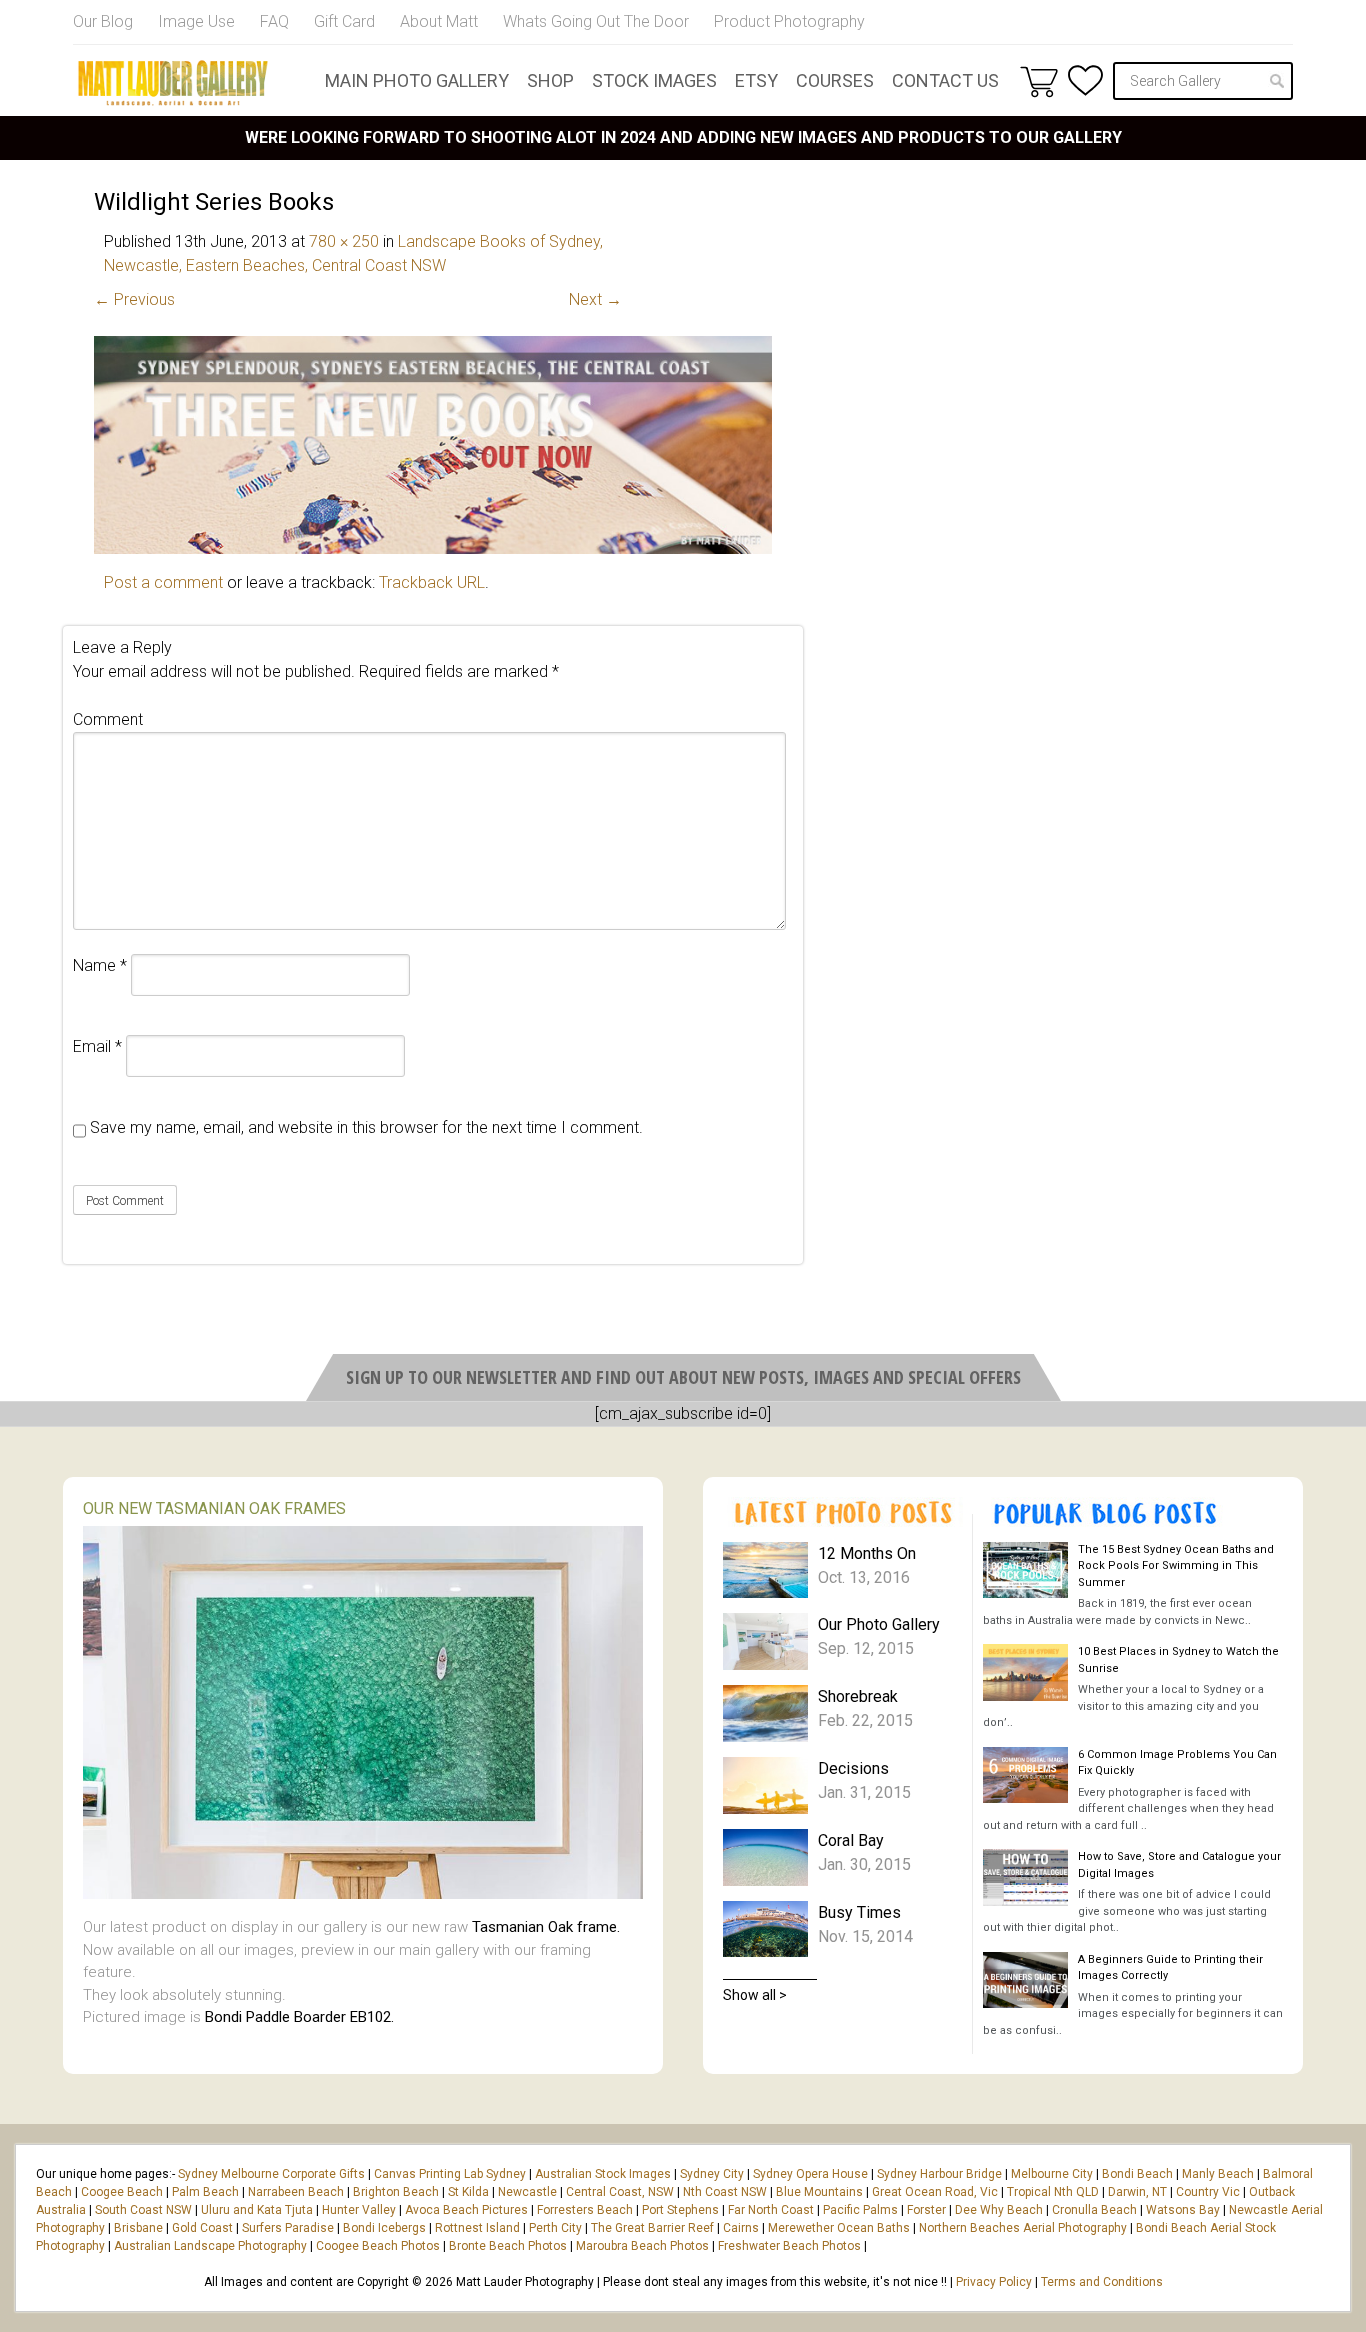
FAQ (274, 21)
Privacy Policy (994, 2282)
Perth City (555, 2228)
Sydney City (712, 2174)
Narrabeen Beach (296, 2192)
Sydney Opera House (810, 2174)
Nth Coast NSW (725, 2192)
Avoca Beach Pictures (466, 2210)
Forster (926, 2210)
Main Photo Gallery (417, 80)
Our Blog (103, 21)
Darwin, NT (1137, 2192)
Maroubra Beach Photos (642, 2246)
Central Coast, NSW (620, 2192)
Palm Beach (205, 2192)
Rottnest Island (477, 2228)
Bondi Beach (1137, 2174)
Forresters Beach (585, 2210)
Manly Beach (1218, 2174)
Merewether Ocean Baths (839, 2228)
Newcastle (527, 2192)
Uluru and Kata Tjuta (257, 2210)
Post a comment (163, 582)
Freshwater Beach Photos (789, 2246)
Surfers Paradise (288, 2228)
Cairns (741, 2228)
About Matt (439, 21)
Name (100, 965)
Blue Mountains (818, 2192)
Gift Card (344, 21)
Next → (595, 299)
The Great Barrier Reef (652, 2228)
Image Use (196, 21)
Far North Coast (771, 2210)
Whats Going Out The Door (596, 21)
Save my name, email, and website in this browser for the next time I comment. (366, 1127)
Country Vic (1208, 2192)
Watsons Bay (1183, 2210)
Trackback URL (432, 582)
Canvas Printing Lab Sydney (450, 2174)
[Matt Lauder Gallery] (173, 83)
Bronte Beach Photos (508, 2246)
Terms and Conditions (1102, 2282)
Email (97, 1046)
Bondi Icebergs (384, 2228)
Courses (835, 80)
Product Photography (789, 21)
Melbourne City (1052, 2174)
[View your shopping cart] (1039, 81)
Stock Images (654, 80)
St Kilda (468, 2192)
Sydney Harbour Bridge (939, 2174)
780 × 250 (344, 241)
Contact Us (945, 80)
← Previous (134, 299)
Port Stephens (680, 2210)
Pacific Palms (860, 2210)
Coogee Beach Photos (378, 2246)
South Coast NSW (143, 2210)
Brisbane (138, 2228)
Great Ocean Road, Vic (935, 2192)
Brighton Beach (396, 2192)
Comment (108, 719)
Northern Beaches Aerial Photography (1023, 2228)
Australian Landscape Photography (210, 2246)
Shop (550, 80)
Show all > (755, 1995)
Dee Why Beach (999, 2210)
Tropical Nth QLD (1053, 2192)
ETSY (756, 80)
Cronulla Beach (1094, 2210)
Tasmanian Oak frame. (546, 1927)
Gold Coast (202, 2228)
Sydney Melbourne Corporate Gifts (273, 2174)
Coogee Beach (122, 2192)
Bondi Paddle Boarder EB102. (299, 2017)
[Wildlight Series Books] (433, 548)
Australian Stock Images (603, 2174)
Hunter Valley (359, 2210)
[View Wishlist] (1085, 80)
